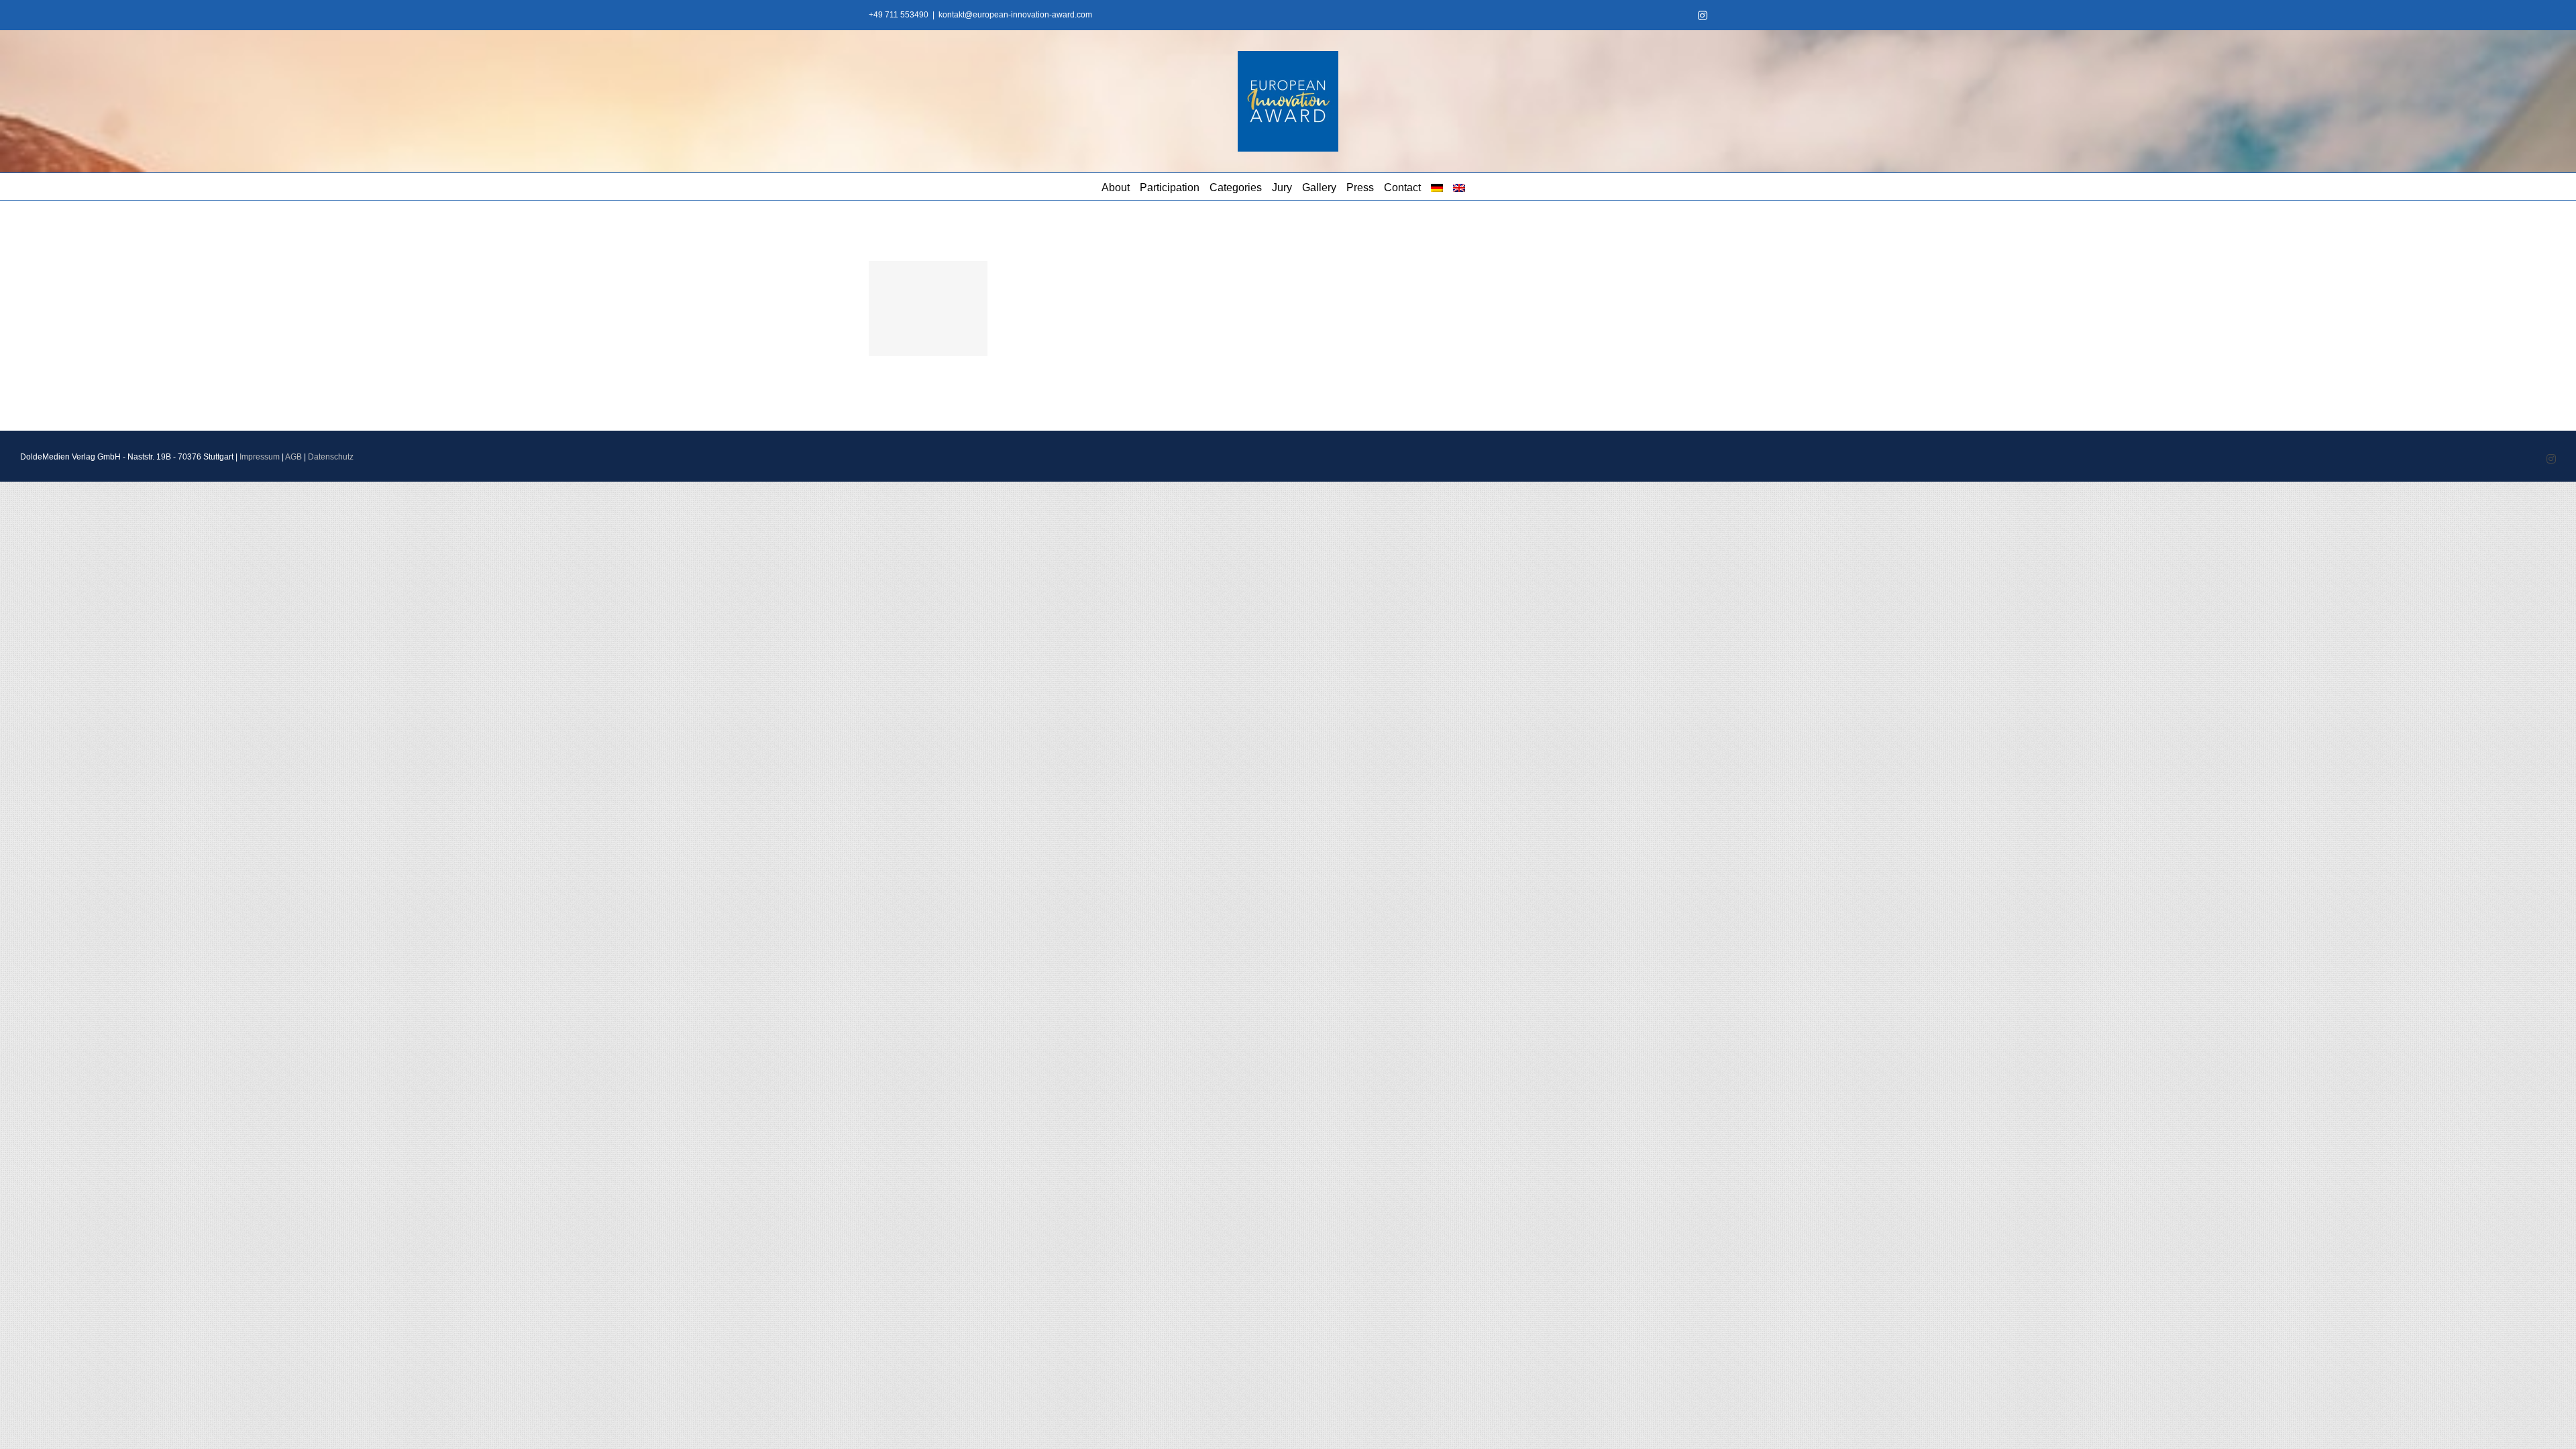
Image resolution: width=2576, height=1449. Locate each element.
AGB (293, 457)
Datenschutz (331, 457)
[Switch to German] (1437, 186)
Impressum (260, 457)
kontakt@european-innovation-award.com (1015, 15)
